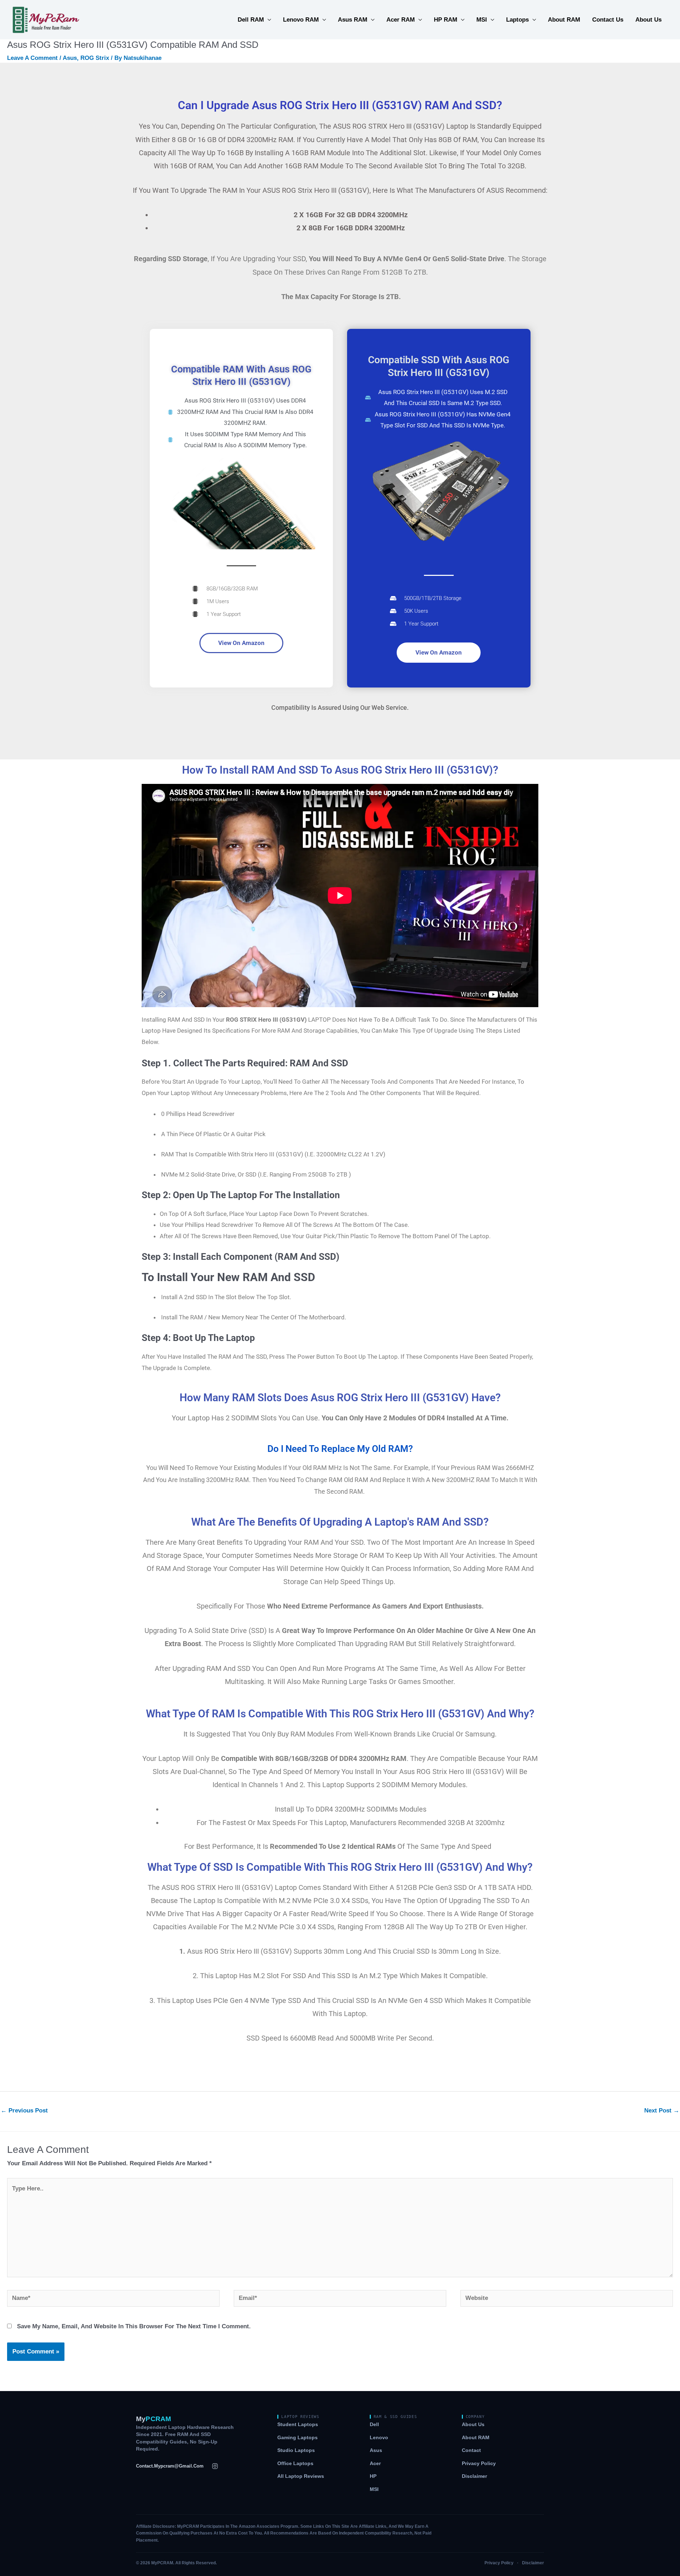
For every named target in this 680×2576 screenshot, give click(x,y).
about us (648, 20)
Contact (471, 2450)
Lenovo (379, 2438)
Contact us (608, 20)
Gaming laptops (297, 2438)
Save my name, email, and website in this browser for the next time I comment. (134, 2326)
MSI (482, 20)
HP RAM (446, 20)
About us (473, 2425)
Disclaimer (474, 2476)
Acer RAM (401, 20)
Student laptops (298, 2425)
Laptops (517, 20)
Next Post (662, 2111)
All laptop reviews (301, 2476)
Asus (70, 58)
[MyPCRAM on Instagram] (215, 2466)
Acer (375, 2463)
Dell (374, 2425)
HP (373, 2476)
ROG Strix (95, 58)
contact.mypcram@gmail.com (170, 2466)
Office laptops (295, 2463)
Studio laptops (296, 2450)
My (154, 2419)
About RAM (564, 20)
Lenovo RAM (301, 20)
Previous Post (24, 2111)
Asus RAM (353, 20)
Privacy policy (479, 2463)
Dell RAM (251, 20)
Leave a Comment (32, 58)
